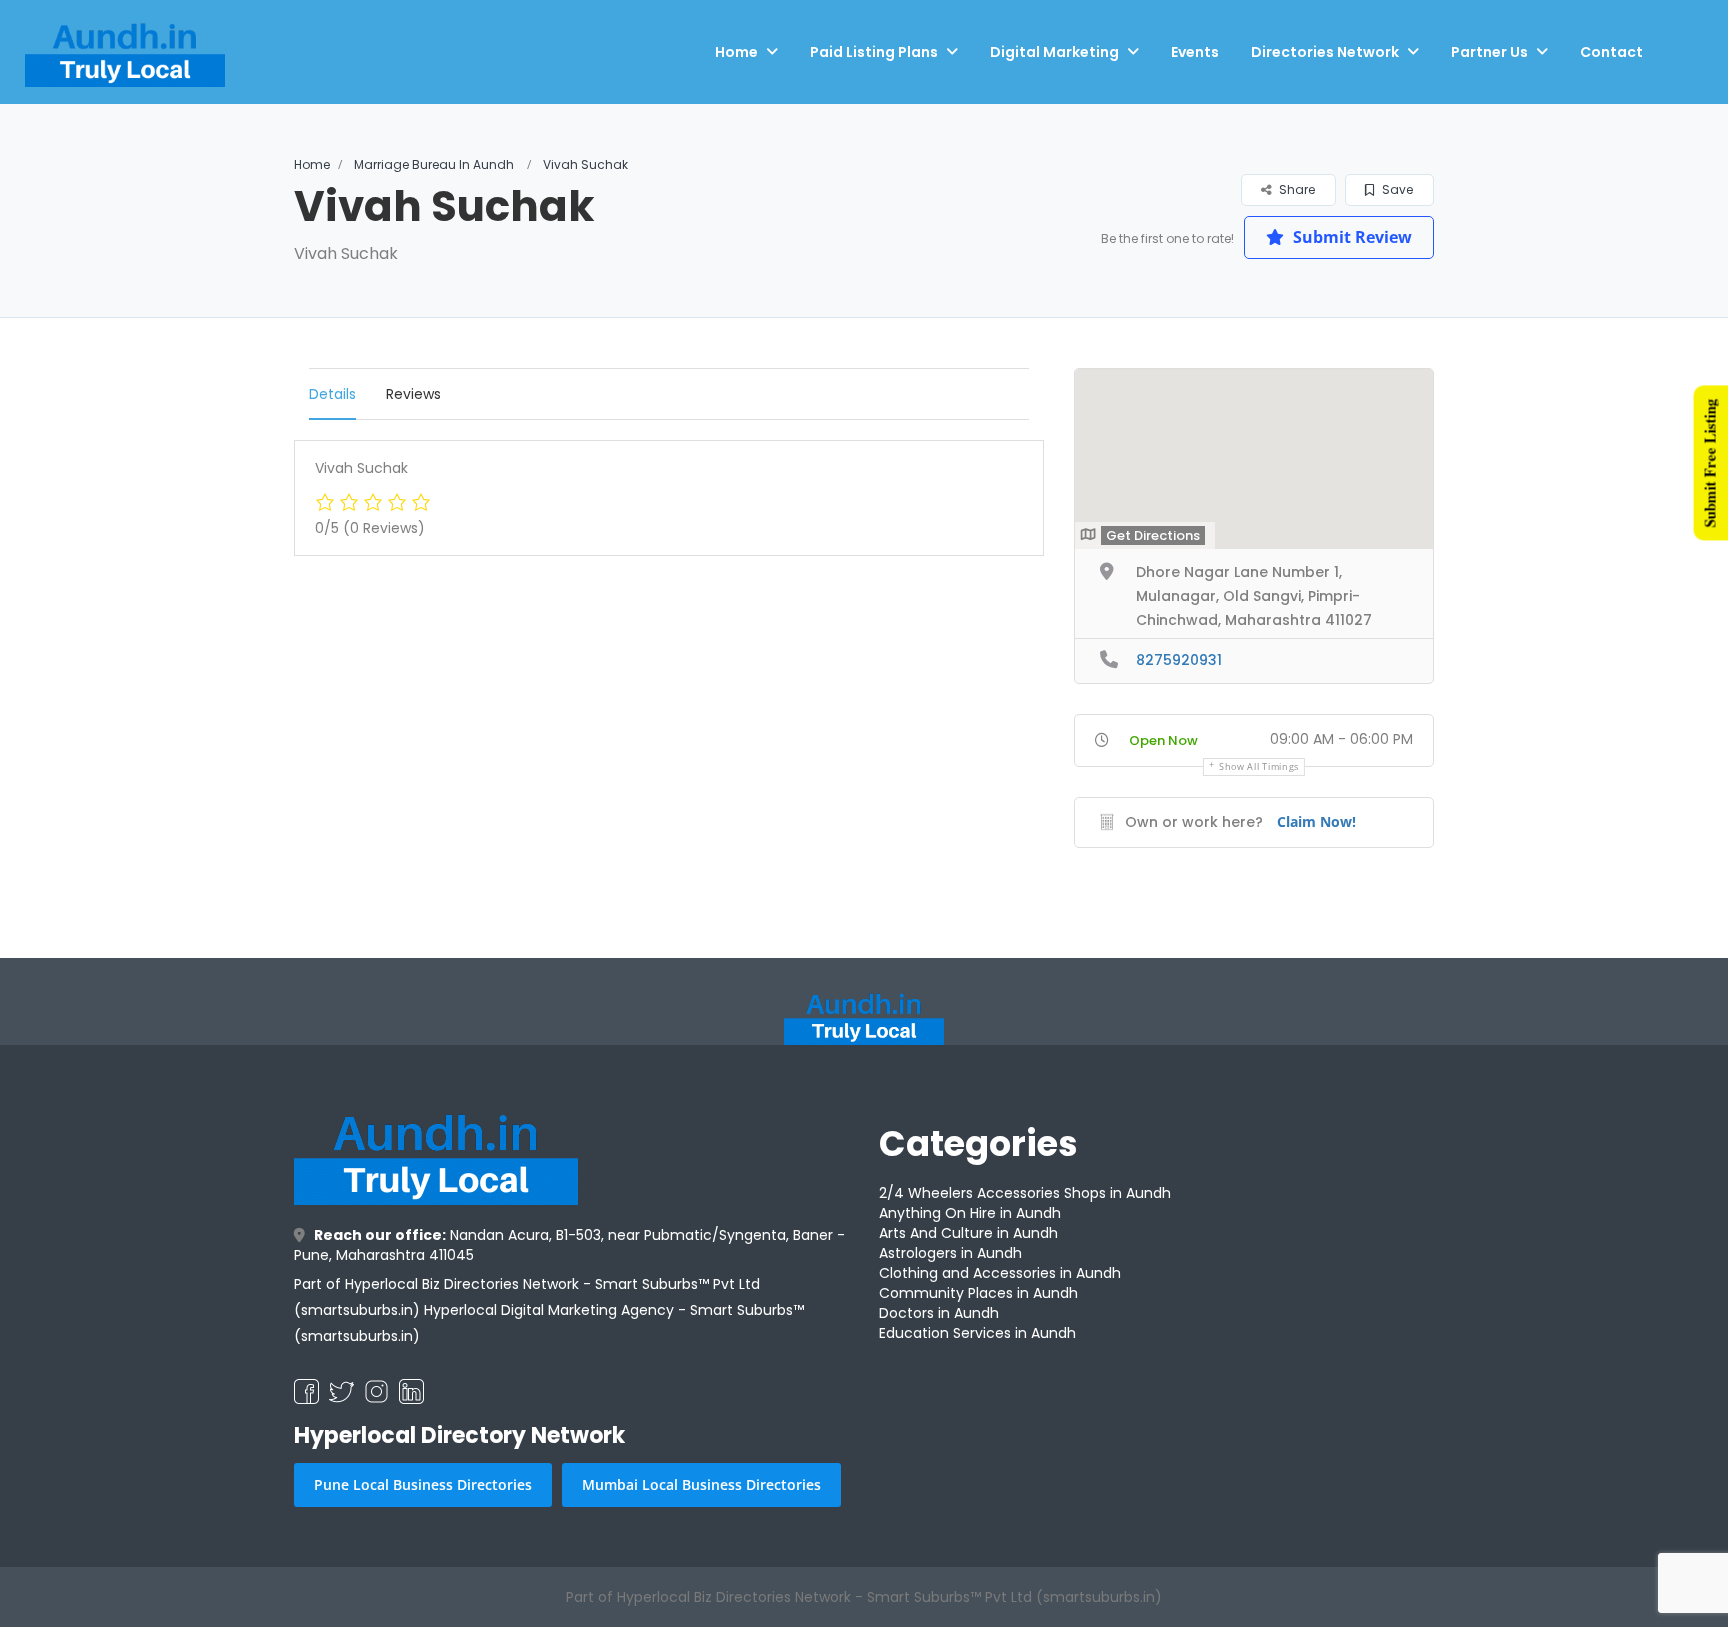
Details (332, 394)
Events (1195, 52)
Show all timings (1259, 766)
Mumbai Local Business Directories (701, 1484)
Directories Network (1325, 52)
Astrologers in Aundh (950, 1253)
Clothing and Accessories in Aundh (1000, 1273)
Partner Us (1489, 52)
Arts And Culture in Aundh (968, 1233)
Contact (1611, 52)
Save (1396, 189)
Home (736, 52)
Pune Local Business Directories (423, 1484)
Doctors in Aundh (939, 1313)
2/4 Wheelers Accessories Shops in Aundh (1025, 1193)
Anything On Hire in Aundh (970, 1213)
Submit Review (1350, 237)
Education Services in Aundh (977, 1333)
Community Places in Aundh (978, 1293)
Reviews (413, 394)
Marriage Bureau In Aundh (434, 164)
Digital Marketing (1054, 52)
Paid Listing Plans (874, 52)
